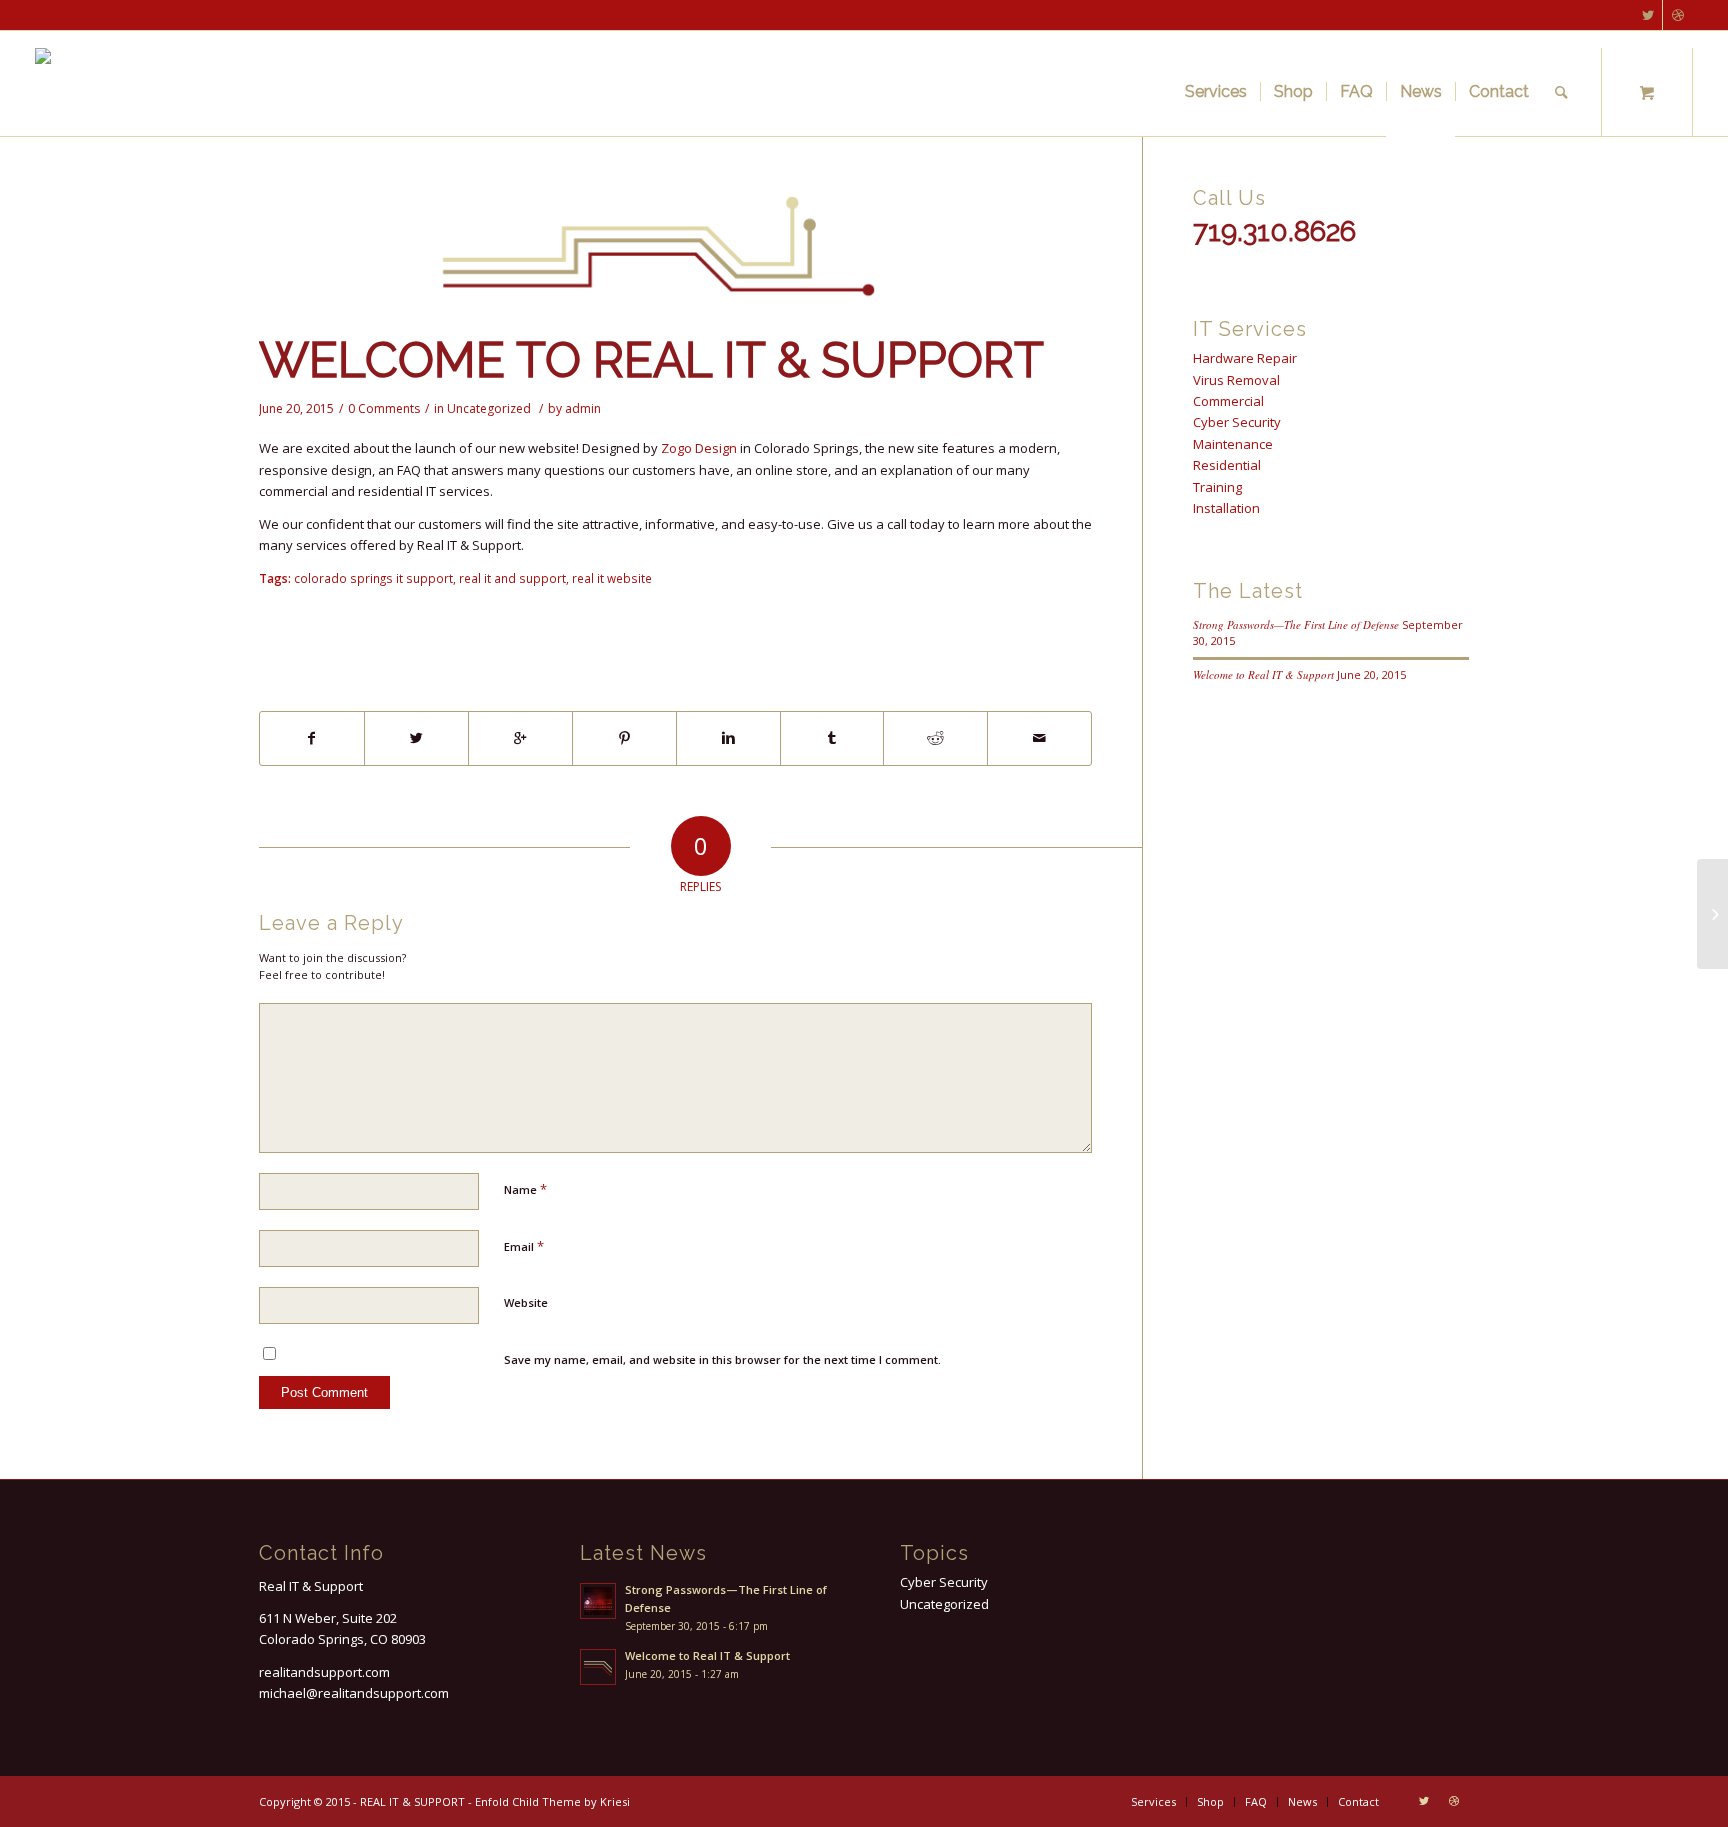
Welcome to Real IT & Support (651, 360)
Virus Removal (1236, 380)
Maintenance (1233, 444)
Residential (1227, 465)
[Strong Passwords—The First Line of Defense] (1712, 914)
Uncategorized (489, 408)
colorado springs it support (373, 578)
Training (1217, 487)
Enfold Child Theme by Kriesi (552, 1801)
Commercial (1228, 401)
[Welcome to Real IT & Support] (675, 253)
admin (583, 408)
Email (524, 1246)
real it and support (512, 578)
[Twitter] (1647, 15)
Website (526, 1302)
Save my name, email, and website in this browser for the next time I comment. (722, 1359)
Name (525, 1189)
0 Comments (384, 408)
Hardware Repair (1245, 358)
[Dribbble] (1678, 15)
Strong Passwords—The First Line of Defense (1296, 624)
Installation (1226, 508)
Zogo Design (699, 448)
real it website (612, 578)
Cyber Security (1237, 422)
